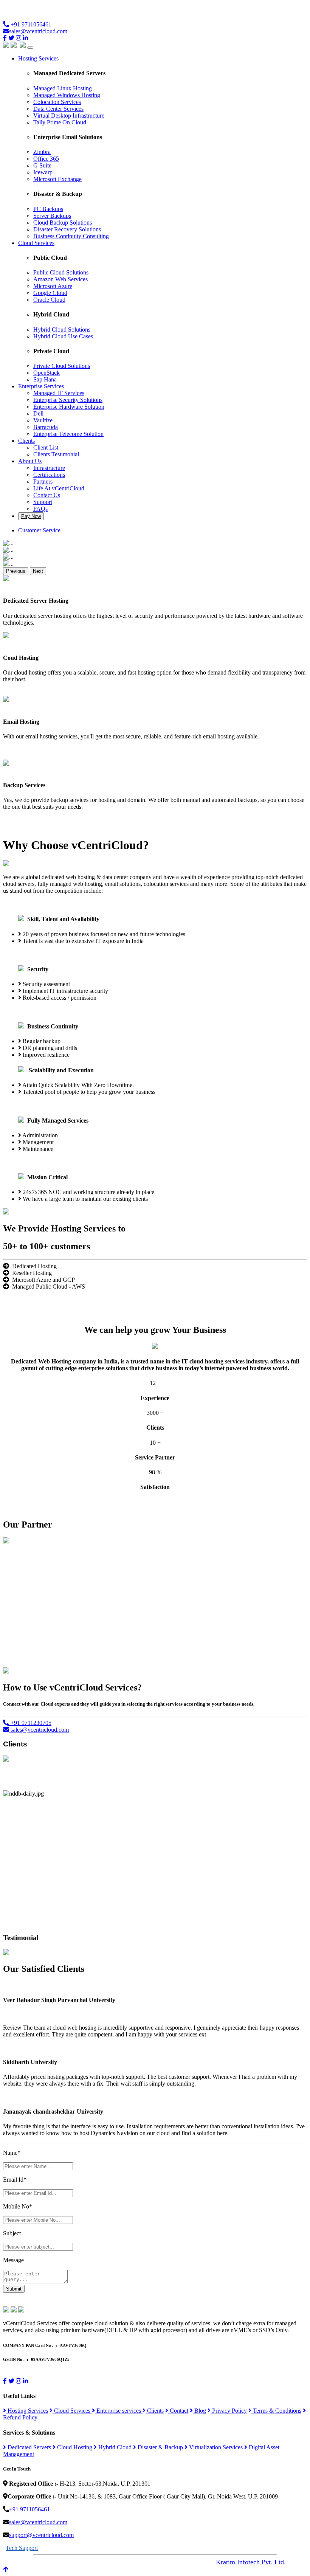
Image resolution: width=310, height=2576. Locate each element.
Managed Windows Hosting (67, 95)
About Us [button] (30, 461)
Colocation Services (57, 102)
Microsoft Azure (53, 286)
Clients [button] (26, 441)
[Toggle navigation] (30, 48)
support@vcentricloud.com (41, 2535)
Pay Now (31, 516)
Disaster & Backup (160, 2447)
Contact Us (47, 495)
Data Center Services (58, 109)
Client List (46, 447)
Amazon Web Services (60, 279)
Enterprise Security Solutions (68, 400)
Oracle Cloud (49, 300)
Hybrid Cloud (114, 2447)
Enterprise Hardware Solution (69, 407)
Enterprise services (119, 2411)
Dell (38, 413)
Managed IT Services (59, 393)
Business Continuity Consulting (71, 236)
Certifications (49, 475)
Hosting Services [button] (38, 58)
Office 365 (46, 159)
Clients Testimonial (56, 454)
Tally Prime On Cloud (60, 122)
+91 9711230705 (30, 1723)
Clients (155, 2411)
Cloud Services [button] (36, 243)
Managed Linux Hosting (63, 88)
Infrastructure (49, 468)
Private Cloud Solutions (62, 366)
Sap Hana (45, 379)
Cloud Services (72, 2411)
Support (43, 502)
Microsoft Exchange (57, 179)
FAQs (40, 509)
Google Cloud (50, 293)
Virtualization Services (215, 2447)
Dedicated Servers (29, 2447)
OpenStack (46, 373)
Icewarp (43, 172)
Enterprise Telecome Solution (68, 434)
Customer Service (39, 530)
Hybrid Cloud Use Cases (63, 336)
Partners (43, 482)
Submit (14, 2289)
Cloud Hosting (74, 2447)
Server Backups (52, 216)
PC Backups (48, 209)
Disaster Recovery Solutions (67, 229)
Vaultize (43, 420)
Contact (178, 2411)
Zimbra (42, 152)
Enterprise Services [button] (41, 386)
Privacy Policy (229, 2411)
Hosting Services (27, 2411)
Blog (199, 2411)
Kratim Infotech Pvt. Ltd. (251, 2562)
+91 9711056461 (30, 24)
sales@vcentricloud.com (38, 31)
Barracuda (46, 427)
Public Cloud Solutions (61, 272)
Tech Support (22, 2548)
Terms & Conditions (276, 2411)
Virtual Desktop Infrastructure (69, 116)
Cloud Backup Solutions (63, 223)
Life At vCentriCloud (59, 488)
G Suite (42, 165)
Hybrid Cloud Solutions (62, 330)
